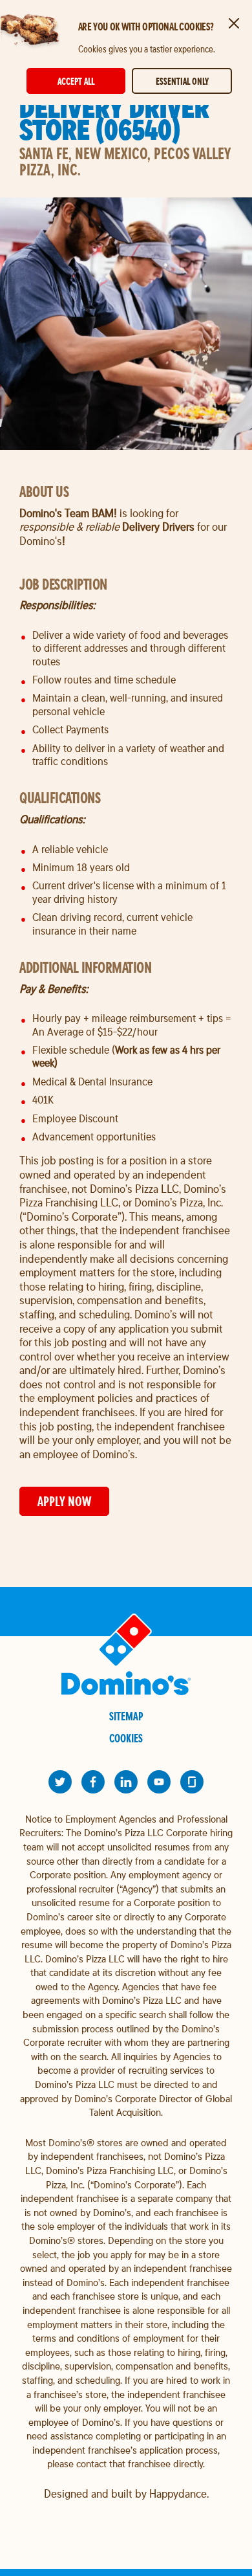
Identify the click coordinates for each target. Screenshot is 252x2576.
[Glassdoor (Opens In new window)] (192, 1782)
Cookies (126, 1738)
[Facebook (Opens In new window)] (93, 1782)
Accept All (76, 81)
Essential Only (182, 81)
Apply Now (64, 1501)
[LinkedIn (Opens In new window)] (126, 1782)
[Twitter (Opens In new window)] (60, 1782)
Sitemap (126, 1716)
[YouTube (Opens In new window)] (159, 1782)
